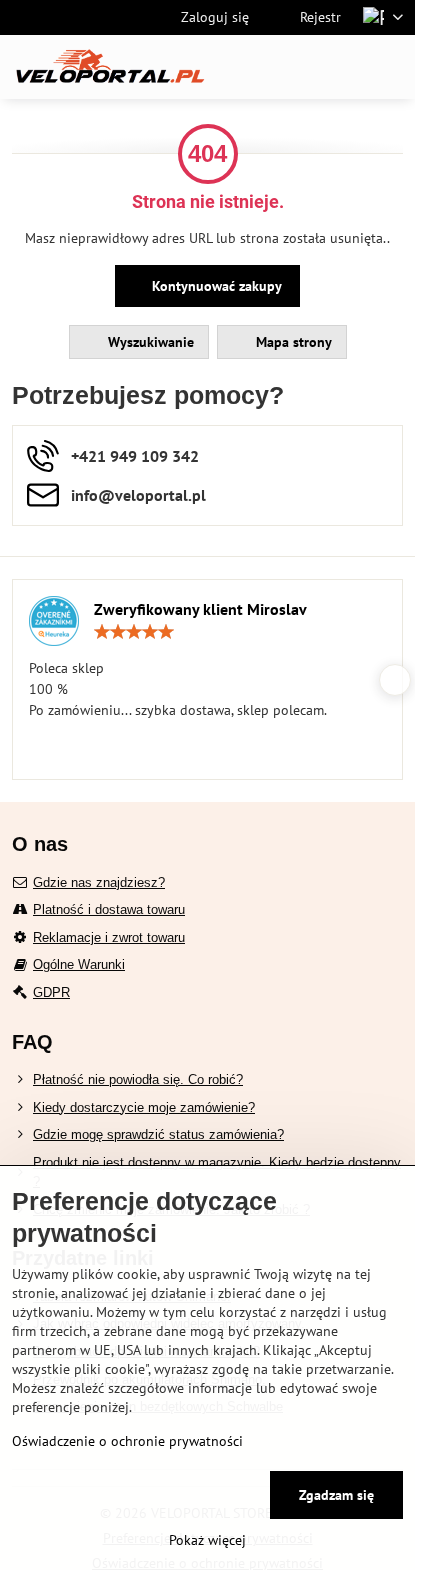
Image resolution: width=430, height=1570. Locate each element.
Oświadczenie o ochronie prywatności (127, 1441)
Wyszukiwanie (149, 342)
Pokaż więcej (207, 1540)
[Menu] (391, 67)
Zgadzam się (336, 1495)
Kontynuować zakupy (215, 286)
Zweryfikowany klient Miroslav (200, 609)
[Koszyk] (343, 67)
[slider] (134, 632)
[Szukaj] (295, 67)
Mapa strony (292, 342)
